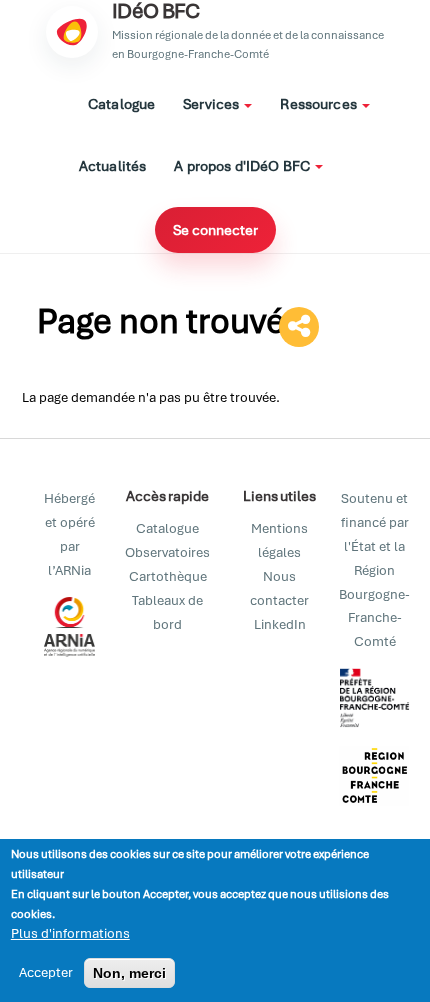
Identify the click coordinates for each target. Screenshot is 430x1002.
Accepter (46, 972)
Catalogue (121, 104)
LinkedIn (280, 624)
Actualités (112, 166)
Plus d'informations (70, 933)
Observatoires (167, 552)
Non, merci (129, 973)
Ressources (320, 104)
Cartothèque (168, 576)
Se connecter (215, 230)
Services (212, 104)
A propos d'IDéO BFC (243, 166)
